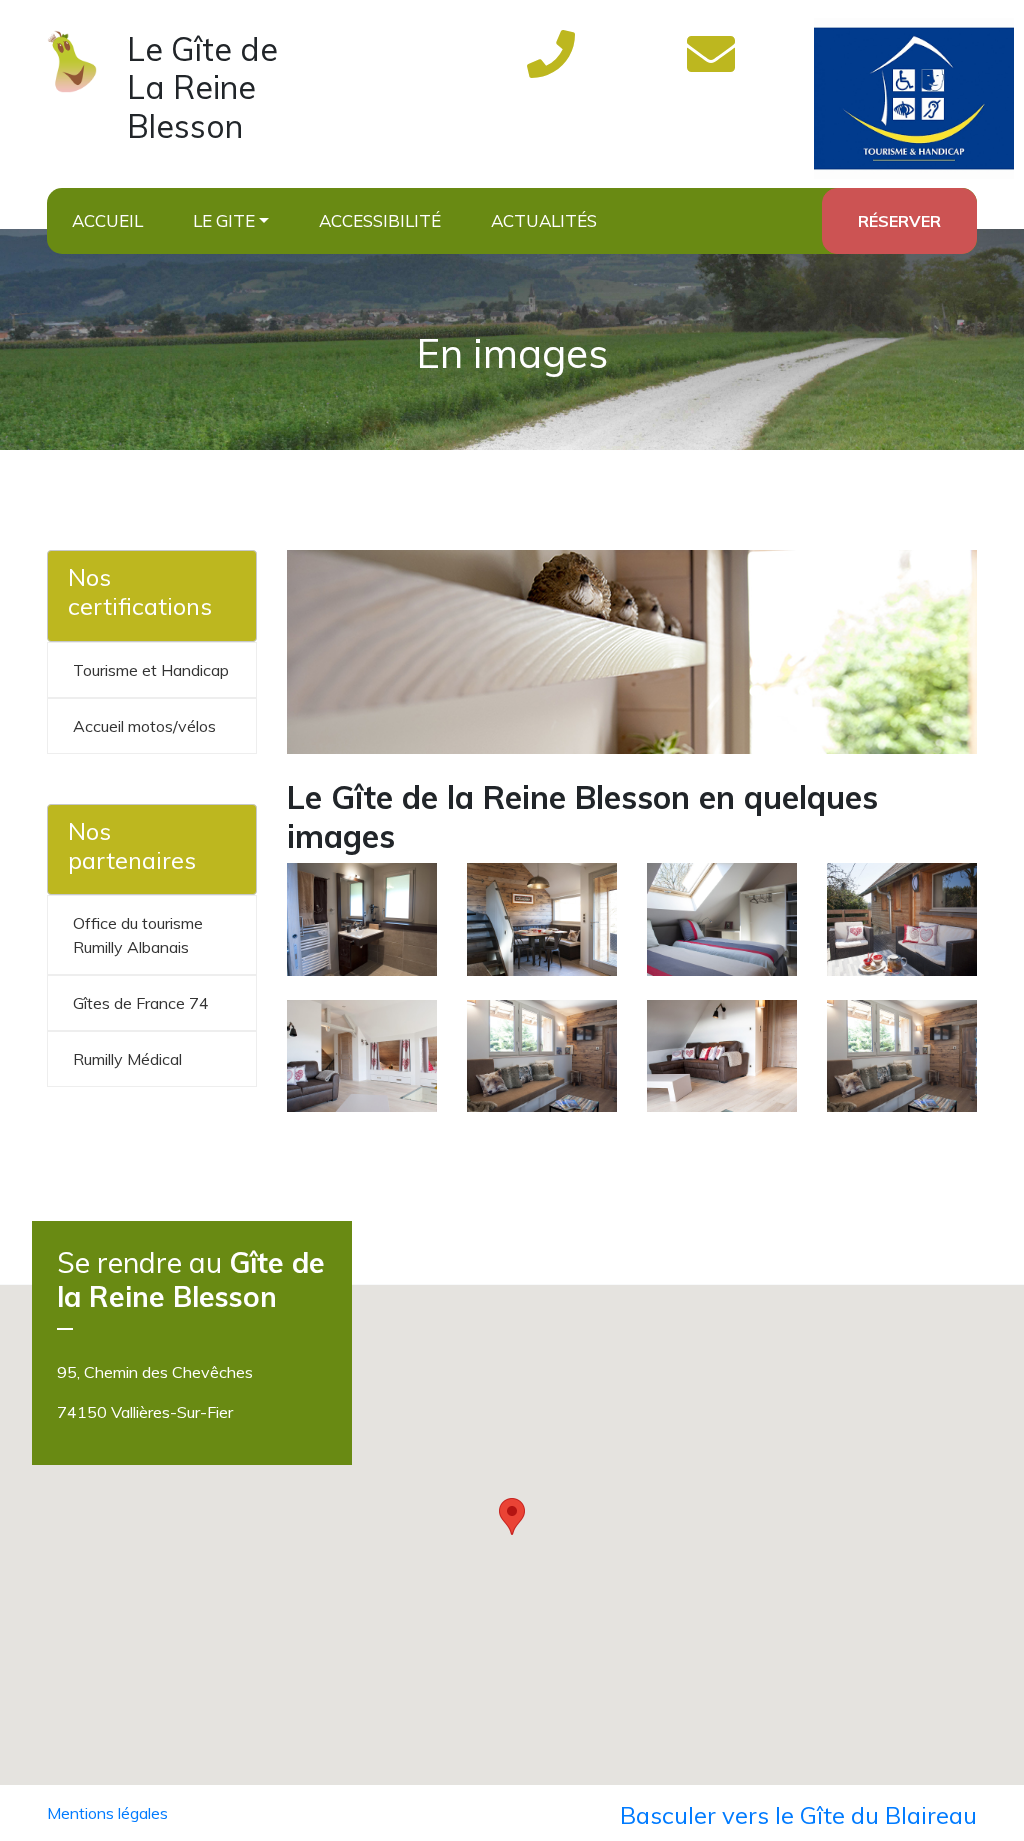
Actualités (544, 220)
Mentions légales (107, 1813)
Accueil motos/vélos (144, 726)
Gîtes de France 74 (141, 1003)
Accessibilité (380, 220)
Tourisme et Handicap (151, 670)
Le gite (224, 220)
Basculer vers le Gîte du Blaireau (798, 1815)
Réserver (899, 221)
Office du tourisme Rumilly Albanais (138, 935)
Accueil (107, 220)
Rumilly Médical (127, 1059)
